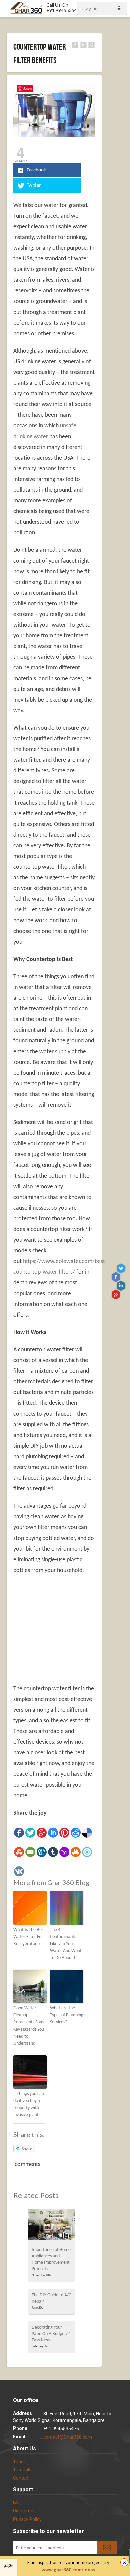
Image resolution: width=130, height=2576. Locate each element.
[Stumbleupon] (19, 1852)
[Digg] (42, 1852)
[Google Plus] (42, 1833)
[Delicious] (87, 1833)
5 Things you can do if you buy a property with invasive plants (29, 2104)
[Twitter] (30, 1833)
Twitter (122, 1268)
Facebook (116, 1277)
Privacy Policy (27, 2519)
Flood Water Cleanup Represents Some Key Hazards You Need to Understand (29, 2026)
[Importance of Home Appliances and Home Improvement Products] (52, 2226)
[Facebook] (19, 1833)
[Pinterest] (64, 1833)
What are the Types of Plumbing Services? (67, 2015)
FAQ (17, 2503)
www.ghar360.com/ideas (68, 2570)
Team (19, 2462)
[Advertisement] (69, 1629)
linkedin (122, 1285)
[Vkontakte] (19, 1871)
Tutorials (22, 2470)
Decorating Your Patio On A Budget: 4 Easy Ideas (51, 2334)
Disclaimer (24, 2511)
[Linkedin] (53, 1833)
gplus (116, 1294)
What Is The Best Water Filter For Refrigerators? (29, 1937)
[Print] (76, 1852)
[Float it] (87, 1852)
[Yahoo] (64, 1852)
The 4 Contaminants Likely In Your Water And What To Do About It (66, 1944)
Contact (21, 2478)
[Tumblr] (53, 1852)
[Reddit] (76, 1833)
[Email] (30, 1852)
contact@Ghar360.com (68, 2437)
